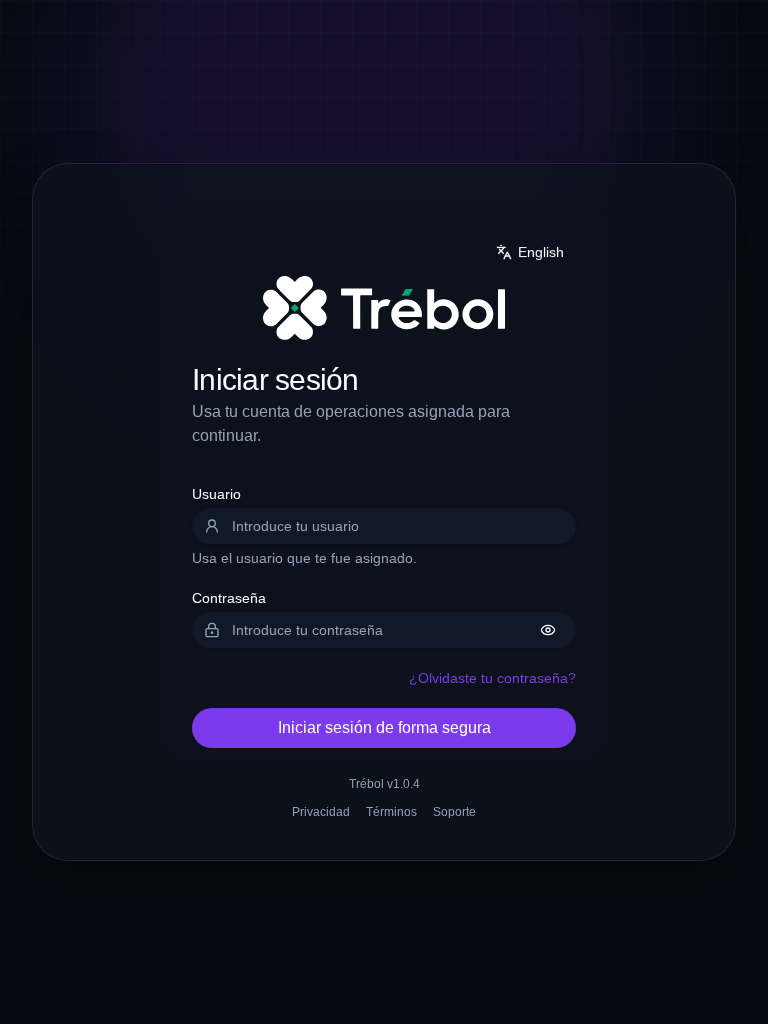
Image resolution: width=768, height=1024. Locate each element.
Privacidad (321, 812)
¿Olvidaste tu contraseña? (492, 678)
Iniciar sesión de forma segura (384, 727)
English (541, 252)
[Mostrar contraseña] (548, 630)
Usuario (216, 494)
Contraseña (229, 598)
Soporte (454, 812)
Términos (391, 812)
